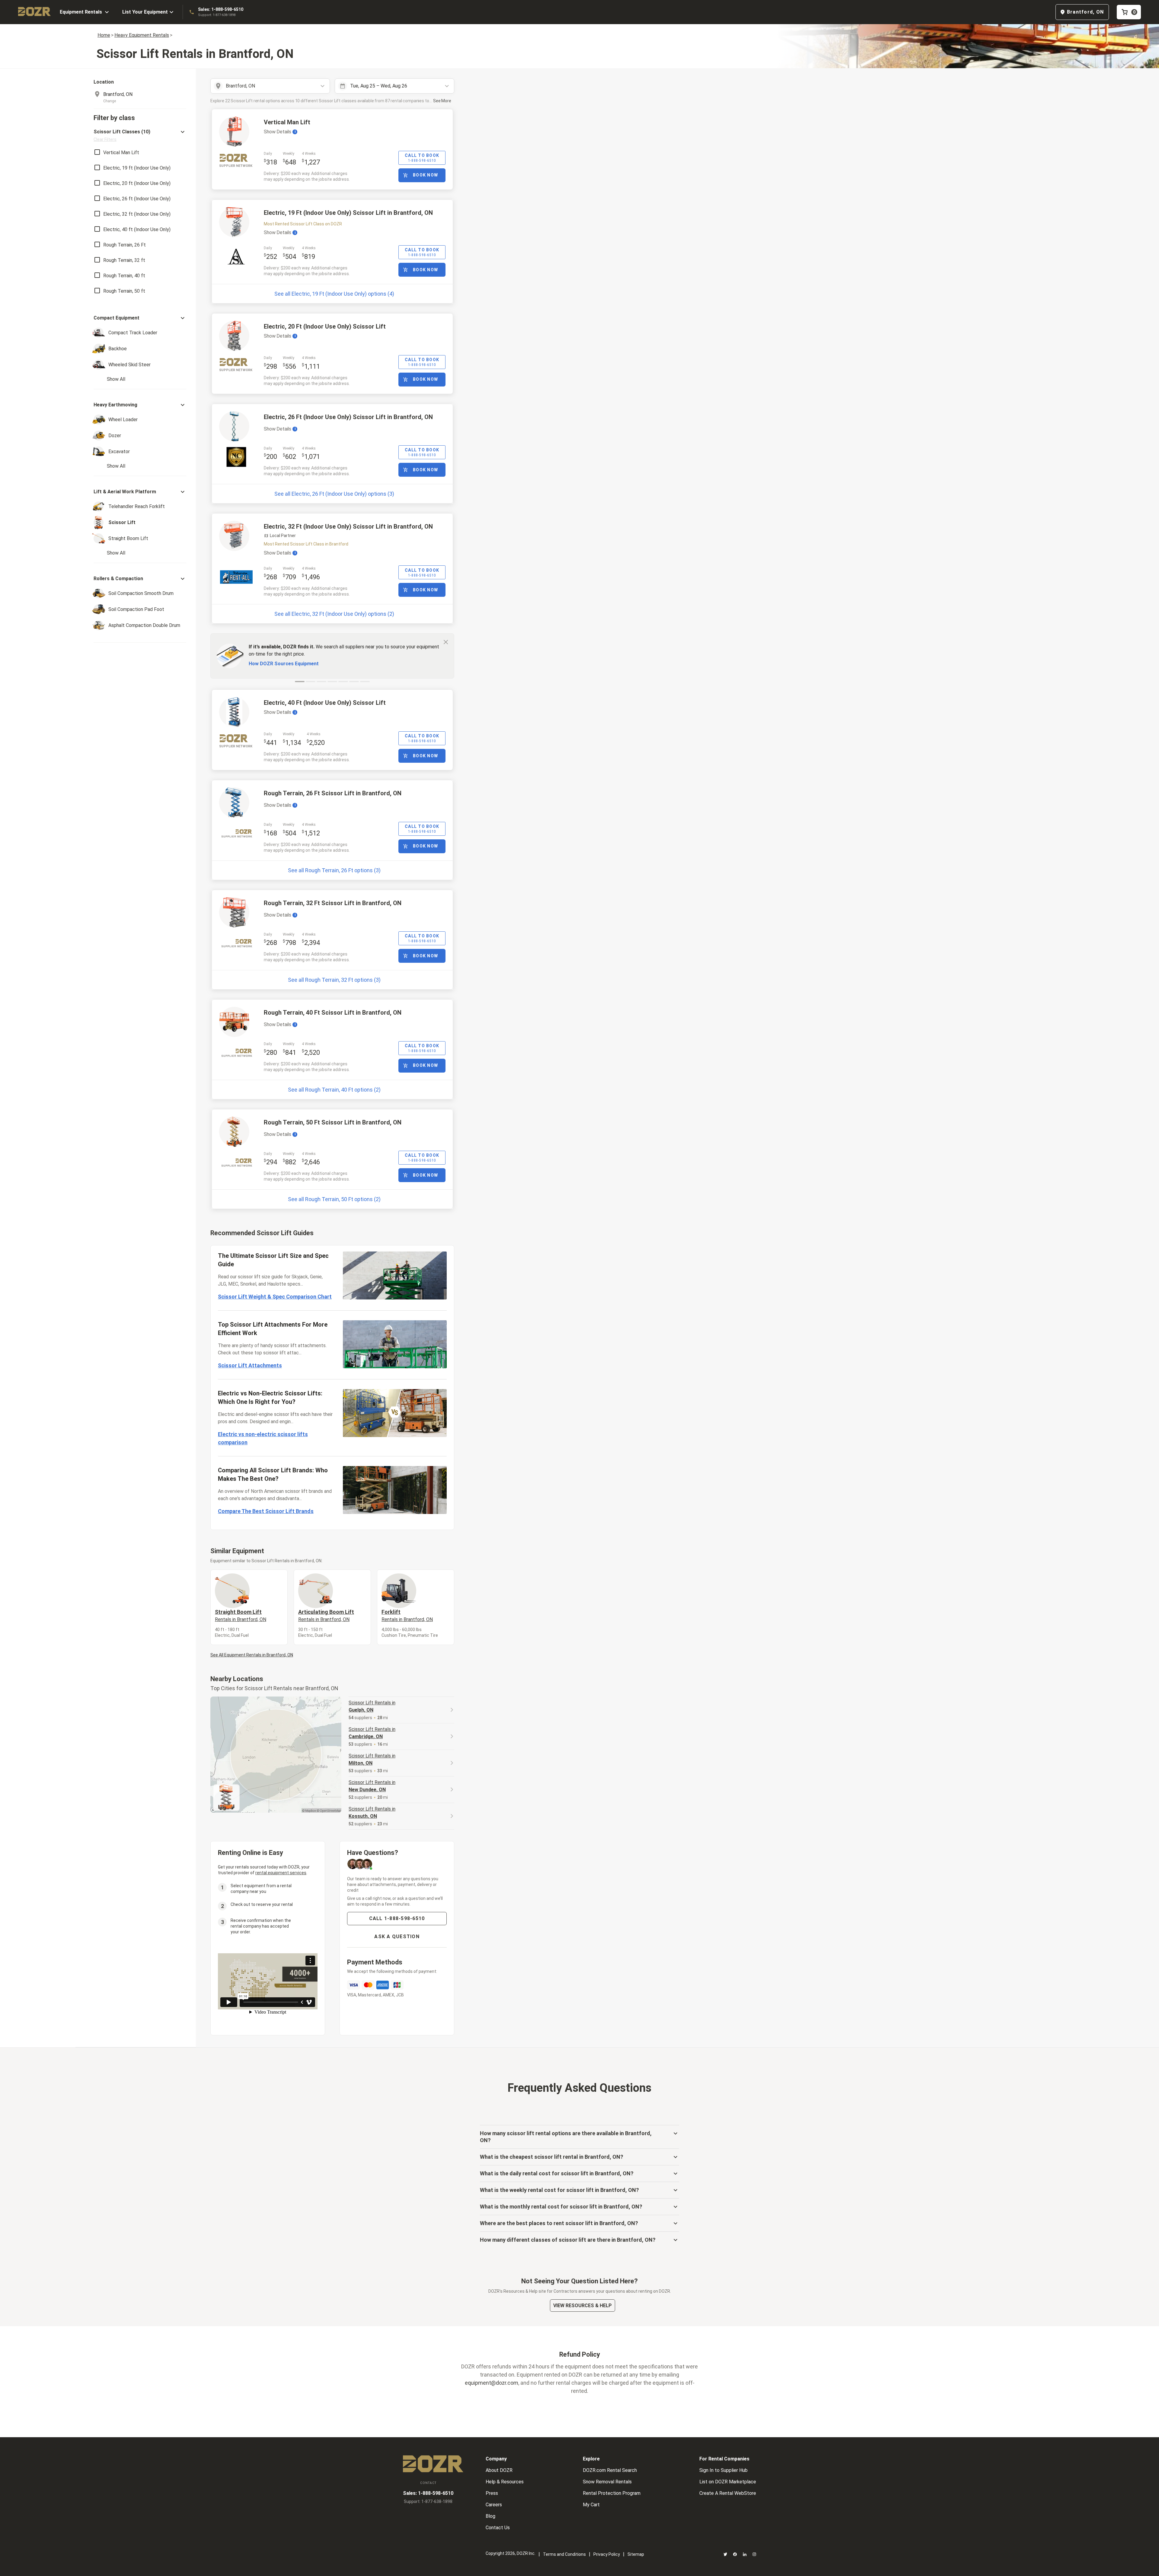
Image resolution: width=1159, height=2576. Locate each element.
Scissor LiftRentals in (372, 1706)
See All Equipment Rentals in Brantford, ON (252, 1655)
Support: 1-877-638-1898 (217, 15)
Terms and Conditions (564, 2554)
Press (492, 2493)
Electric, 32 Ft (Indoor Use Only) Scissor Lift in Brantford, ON (348, 526)
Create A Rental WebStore (728, 2493)
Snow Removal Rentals (607, 2482)
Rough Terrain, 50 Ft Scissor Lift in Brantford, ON (333, 1122)
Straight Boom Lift (241, 1615)
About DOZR (499, 2470)
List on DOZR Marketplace (728, 2482)
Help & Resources (505, 2482)
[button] (140, 135)
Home (104, 35)
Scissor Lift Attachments (250, 1365)
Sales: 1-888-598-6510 (221, 9)
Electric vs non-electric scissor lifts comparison (263, 1438)
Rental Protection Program (612, 2493)
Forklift (407, 1615)
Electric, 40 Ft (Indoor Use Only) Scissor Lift (325, 703)
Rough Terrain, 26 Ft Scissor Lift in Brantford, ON (333, 793)
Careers (494, 2505)
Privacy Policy (607, 2554)
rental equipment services (281, 1873)
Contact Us (498, 2528)
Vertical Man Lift (287, 122)
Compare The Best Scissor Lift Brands (266, 1511)
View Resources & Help (583, 2306)
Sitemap (636, 2554)
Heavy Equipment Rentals (142, 35)
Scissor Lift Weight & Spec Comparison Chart (275, 1297)
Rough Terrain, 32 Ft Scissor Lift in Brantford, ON (333, 903)
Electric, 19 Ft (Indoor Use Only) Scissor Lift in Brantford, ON (348, 213)
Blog (490, 2516)
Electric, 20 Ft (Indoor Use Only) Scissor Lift (325, 326)
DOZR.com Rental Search (610, 2470)
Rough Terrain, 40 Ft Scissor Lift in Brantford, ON (333, 1013)
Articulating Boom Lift (326, 1615)
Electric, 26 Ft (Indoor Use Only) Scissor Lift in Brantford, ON (348, 417)
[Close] (446, 642)
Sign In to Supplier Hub (723, 2470)
